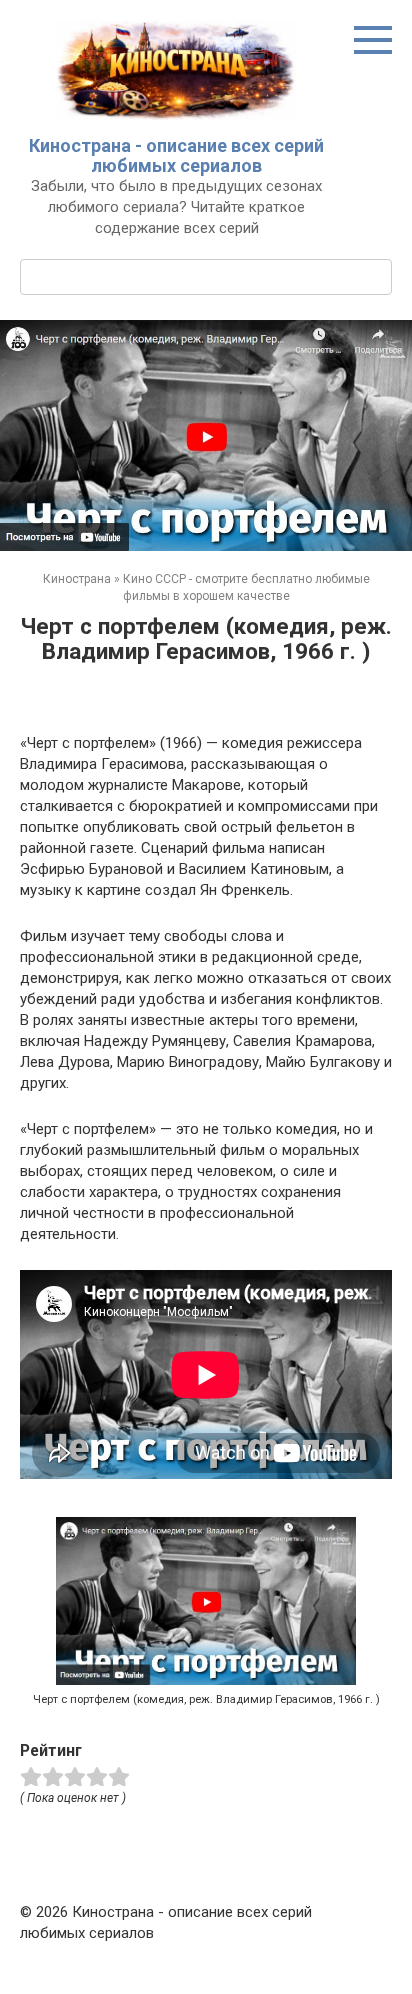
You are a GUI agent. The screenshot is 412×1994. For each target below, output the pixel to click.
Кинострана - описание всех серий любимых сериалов (176, 155)
